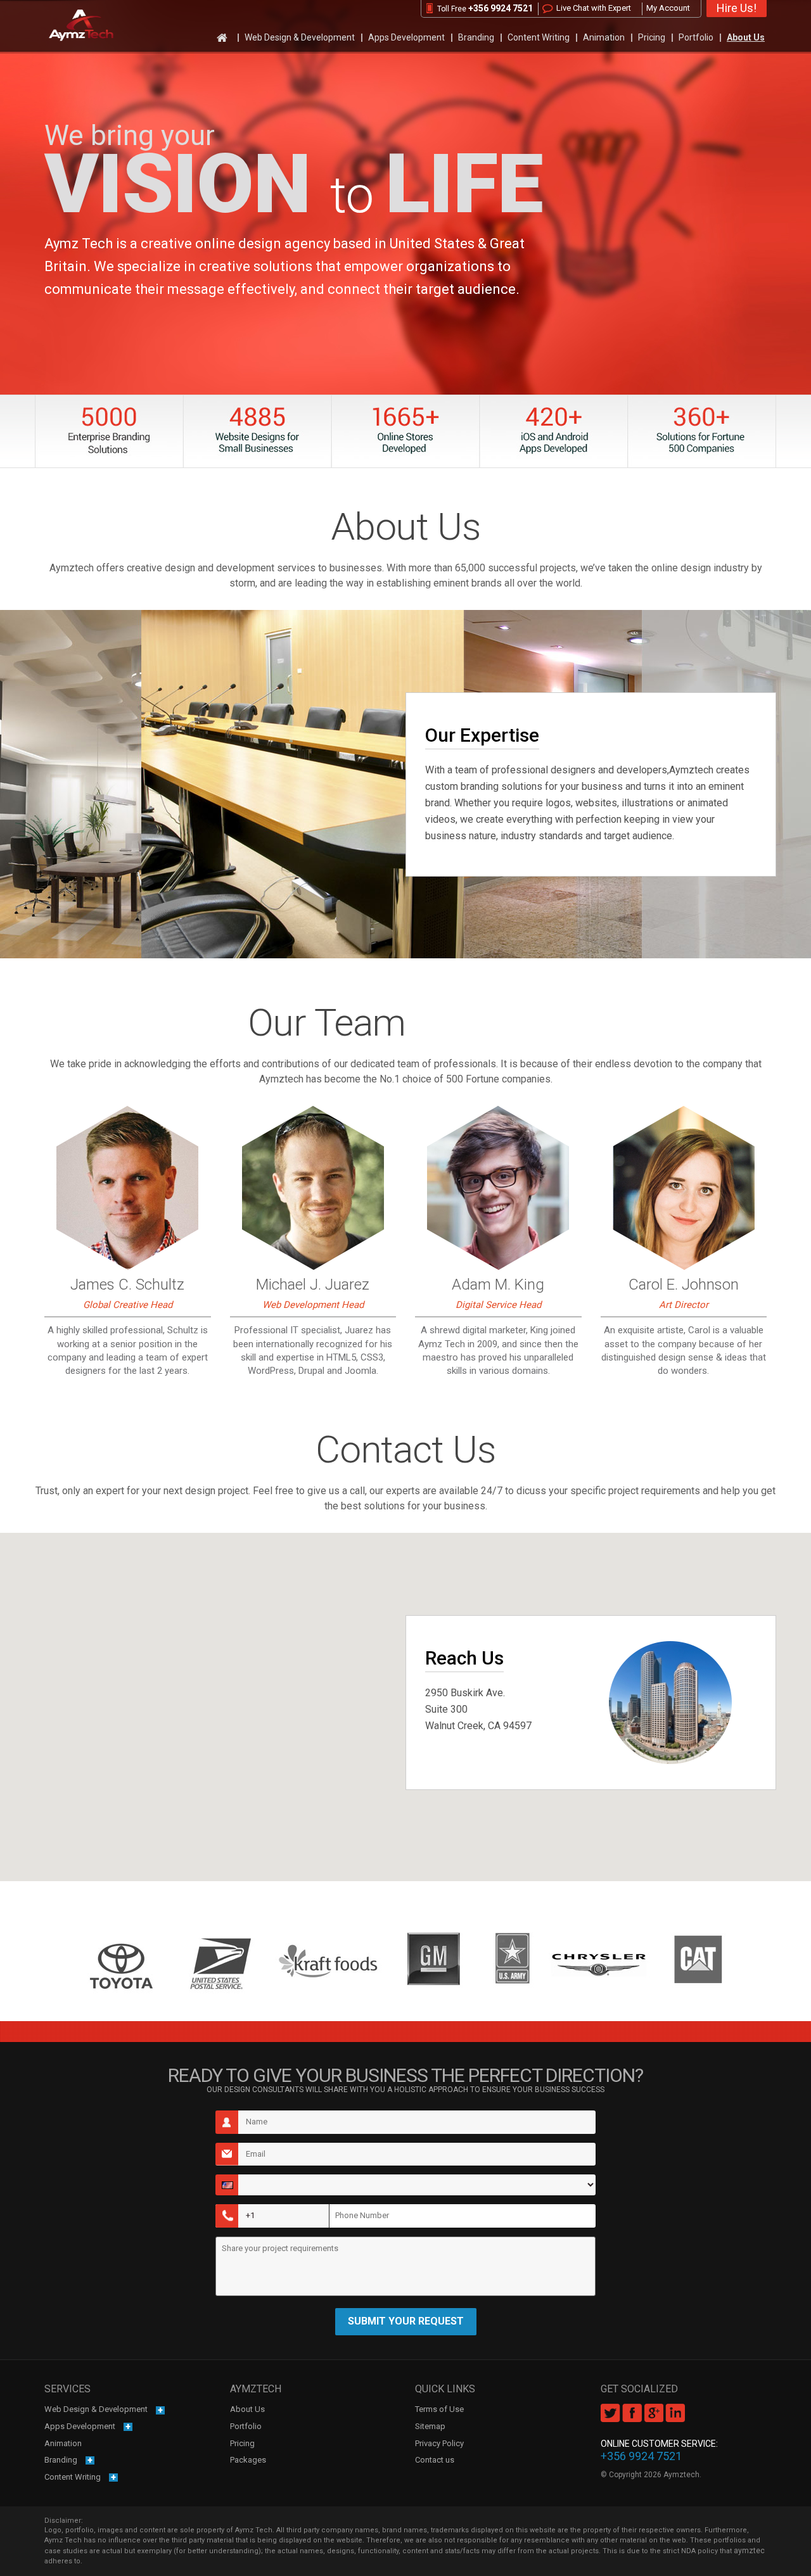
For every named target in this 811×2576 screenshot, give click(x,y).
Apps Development (406, 37)
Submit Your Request (406, 2321)
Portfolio (696, 37)
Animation (604, 37)
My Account (668, 8)
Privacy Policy (439, 2443)
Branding (476, 37)
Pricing (652, 37)
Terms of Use (439, 2409)
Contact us (435, 2460)
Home (224, 37)
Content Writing (539, 37)
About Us (746, 37)
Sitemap (430, 2426)
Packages (248, 2460)
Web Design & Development (300, 37)
